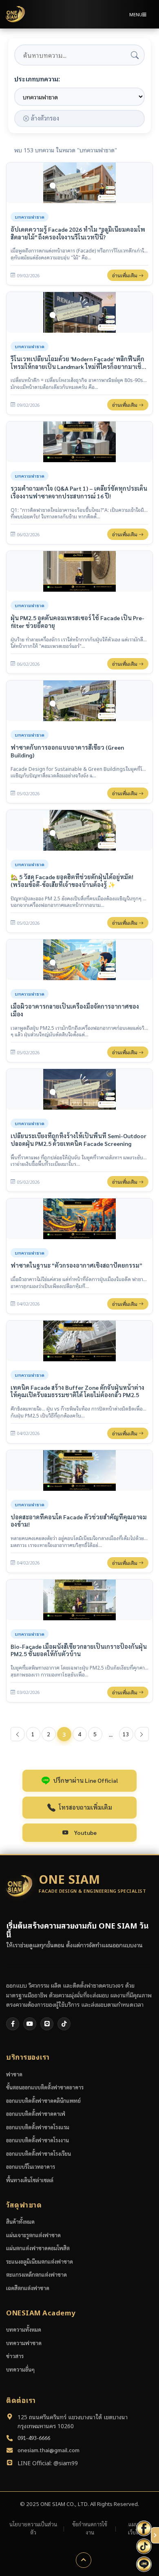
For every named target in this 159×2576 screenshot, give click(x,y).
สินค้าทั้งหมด (20, 2222)
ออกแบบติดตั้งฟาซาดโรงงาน (38, 2140)
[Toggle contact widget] (155, 2535)
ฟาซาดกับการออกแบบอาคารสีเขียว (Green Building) (67, 751)
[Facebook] (13, 2024)
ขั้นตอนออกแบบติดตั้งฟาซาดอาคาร (45, 2087)
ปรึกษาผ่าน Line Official (85, 1780)
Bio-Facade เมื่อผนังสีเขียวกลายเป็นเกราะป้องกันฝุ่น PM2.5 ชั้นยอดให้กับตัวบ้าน (79, 1650)
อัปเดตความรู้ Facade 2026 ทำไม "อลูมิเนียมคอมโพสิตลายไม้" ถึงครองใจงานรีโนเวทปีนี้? (78, 233)
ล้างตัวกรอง (45, 118)
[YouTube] (30, 2024)
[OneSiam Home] (15, 14)
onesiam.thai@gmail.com (49, 2450)
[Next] (142, 1734)
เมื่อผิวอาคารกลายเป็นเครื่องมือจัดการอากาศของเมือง (75, 1010)
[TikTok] (64, 2024)
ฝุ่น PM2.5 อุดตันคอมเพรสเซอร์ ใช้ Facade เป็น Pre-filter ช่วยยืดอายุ (77, 622)
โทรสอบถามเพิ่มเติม (85, 1807)
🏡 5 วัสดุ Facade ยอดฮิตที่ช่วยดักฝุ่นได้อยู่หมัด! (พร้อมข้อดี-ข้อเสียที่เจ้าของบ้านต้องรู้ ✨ (72, 881)
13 (126, 1734)
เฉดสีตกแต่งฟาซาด (28, 2288)
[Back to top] (84, 2560)
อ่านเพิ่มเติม (125, 275)
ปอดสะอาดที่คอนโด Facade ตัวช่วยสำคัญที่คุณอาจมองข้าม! (79, 1521)
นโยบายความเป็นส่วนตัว (33, 2528)
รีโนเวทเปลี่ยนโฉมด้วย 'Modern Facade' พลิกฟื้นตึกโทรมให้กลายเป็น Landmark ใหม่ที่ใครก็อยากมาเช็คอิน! (78, 363)
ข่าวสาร (15, 2356)
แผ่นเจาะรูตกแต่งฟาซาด (33, 2235)
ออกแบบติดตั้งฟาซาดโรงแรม (38, 2127)
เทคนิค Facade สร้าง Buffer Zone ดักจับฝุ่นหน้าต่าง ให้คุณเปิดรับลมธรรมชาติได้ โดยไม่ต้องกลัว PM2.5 (77, 1391)
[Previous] (18, 1734)
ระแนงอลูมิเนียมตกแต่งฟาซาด (40, 2261)
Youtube (85, 1832)
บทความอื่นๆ (20, 2369)
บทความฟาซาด (24, 2343)
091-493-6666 (34, 2438)
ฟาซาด (14, 2074)
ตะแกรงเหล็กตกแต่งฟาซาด (36, 2274)
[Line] (47, 2024)
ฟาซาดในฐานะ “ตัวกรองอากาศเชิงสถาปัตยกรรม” (76, 1265)
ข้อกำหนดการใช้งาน (90, 2528)
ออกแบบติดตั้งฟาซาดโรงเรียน (39, 2154)
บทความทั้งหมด (24, 2329)
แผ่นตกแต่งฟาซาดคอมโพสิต (38, 2248)
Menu (136, 14)
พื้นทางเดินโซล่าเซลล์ (30, 2180)
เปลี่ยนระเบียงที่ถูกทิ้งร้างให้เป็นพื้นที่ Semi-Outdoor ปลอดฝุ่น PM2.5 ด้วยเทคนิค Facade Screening (78, 1140)
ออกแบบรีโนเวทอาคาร (31, 2167)
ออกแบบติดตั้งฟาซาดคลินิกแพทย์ (43, 2101)
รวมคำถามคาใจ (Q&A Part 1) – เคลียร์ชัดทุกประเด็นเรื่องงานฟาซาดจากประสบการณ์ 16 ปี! (79, 492)
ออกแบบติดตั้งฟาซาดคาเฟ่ (36, 2114)
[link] (79, 224)
